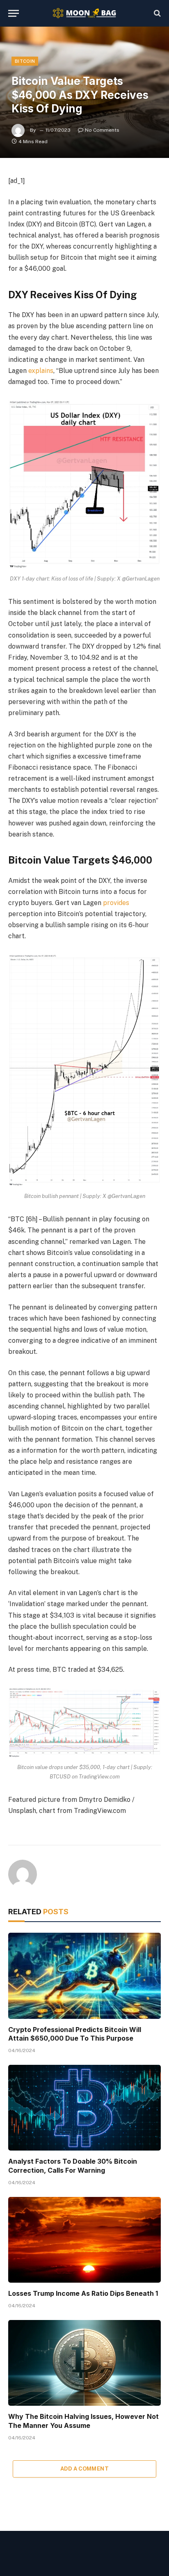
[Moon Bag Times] (85, 13)
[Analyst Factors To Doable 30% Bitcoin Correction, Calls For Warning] (84, 2108)
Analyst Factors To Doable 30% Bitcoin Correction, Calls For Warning (73, 2166)
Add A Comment (84, 2469)
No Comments (102, 130)
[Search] (156, 13)
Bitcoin (25, 61)
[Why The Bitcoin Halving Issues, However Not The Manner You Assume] (84, 2363)
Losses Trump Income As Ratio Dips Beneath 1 (83, 2293)
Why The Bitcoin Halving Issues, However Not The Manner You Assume (83, 2421)
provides (116, 903)
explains (41, 371)
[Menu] (14, 13)
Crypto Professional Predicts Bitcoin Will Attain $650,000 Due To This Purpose (75, 2034)
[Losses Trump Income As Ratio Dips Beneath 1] (84, 2240)
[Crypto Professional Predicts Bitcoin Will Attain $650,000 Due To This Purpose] (84, 1976)
